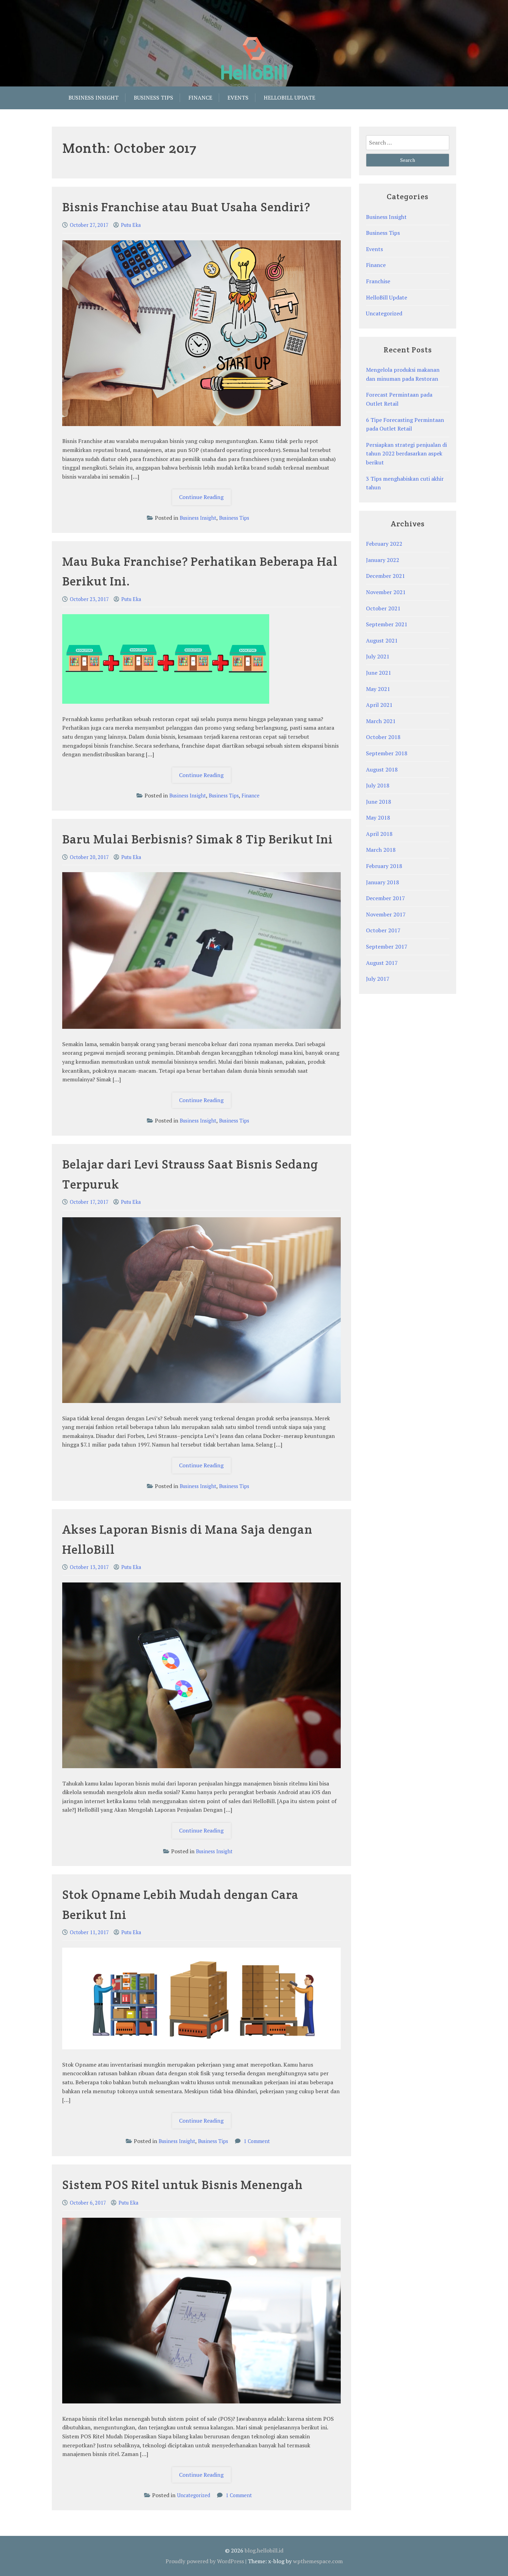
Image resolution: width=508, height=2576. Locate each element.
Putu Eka (131, 225)
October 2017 (383, 930)
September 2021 (387, 624)
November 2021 (386, 592)
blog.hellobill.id (264, 2550)
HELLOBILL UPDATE (289, 98)
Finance (200, 98)
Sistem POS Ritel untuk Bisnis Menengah (182, 2185)
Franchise (378, 281)
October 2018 (383, 737)
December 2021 (385, 576)
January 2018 (383, 882)
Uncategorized (194, 2495)
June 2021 (379, 673)
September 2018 (387, 753)
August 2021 (382, 640)
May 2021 (378, 689)
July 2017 (378, 979)
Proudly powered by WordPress (205, 2561)
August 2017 (382, 963)
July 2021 (378, 656)
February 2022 (384, 544)
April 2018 (379, 834)
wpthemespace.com (318, 2561)
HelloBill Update (387, 297)
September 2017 (387, 947)
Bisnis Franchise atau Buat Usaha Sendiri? (186, 207)
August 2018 (382, 769)
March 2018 (381, 850)
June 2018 (379, 802)
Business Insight (93, 98)
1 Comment (257, 2141)
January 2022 (383, 560)
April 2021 (379, 705)
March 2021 (381, 721)
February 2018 (384, 866)
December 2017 (385, 898)
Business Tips (153, 98)
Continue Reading (205, 499)
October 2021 (383, 608)
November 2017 (386, 914)
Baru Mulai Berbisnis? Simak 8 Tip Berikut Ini (197, 839)
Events (238, 98)
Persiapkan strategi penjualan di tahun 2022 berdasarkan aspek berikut (406, 454)
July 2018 (378, 785)
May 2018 (378, 818)
